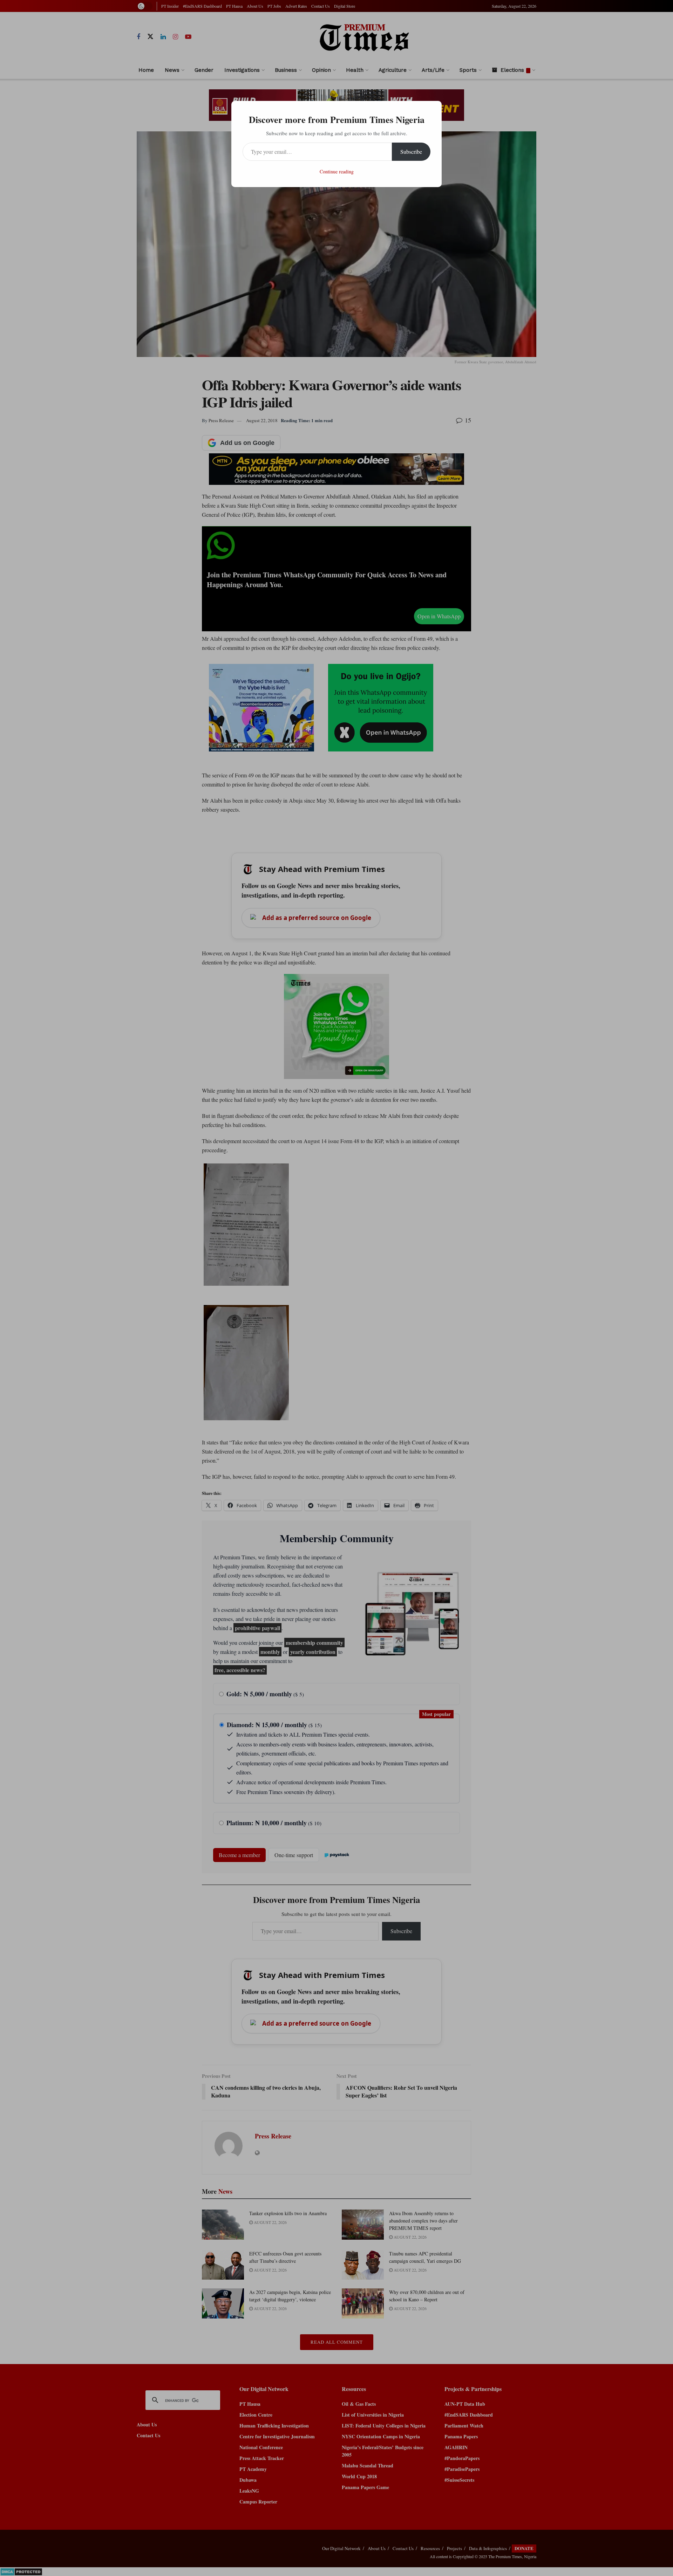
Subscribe (411, 152)
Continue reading (337, 171)
